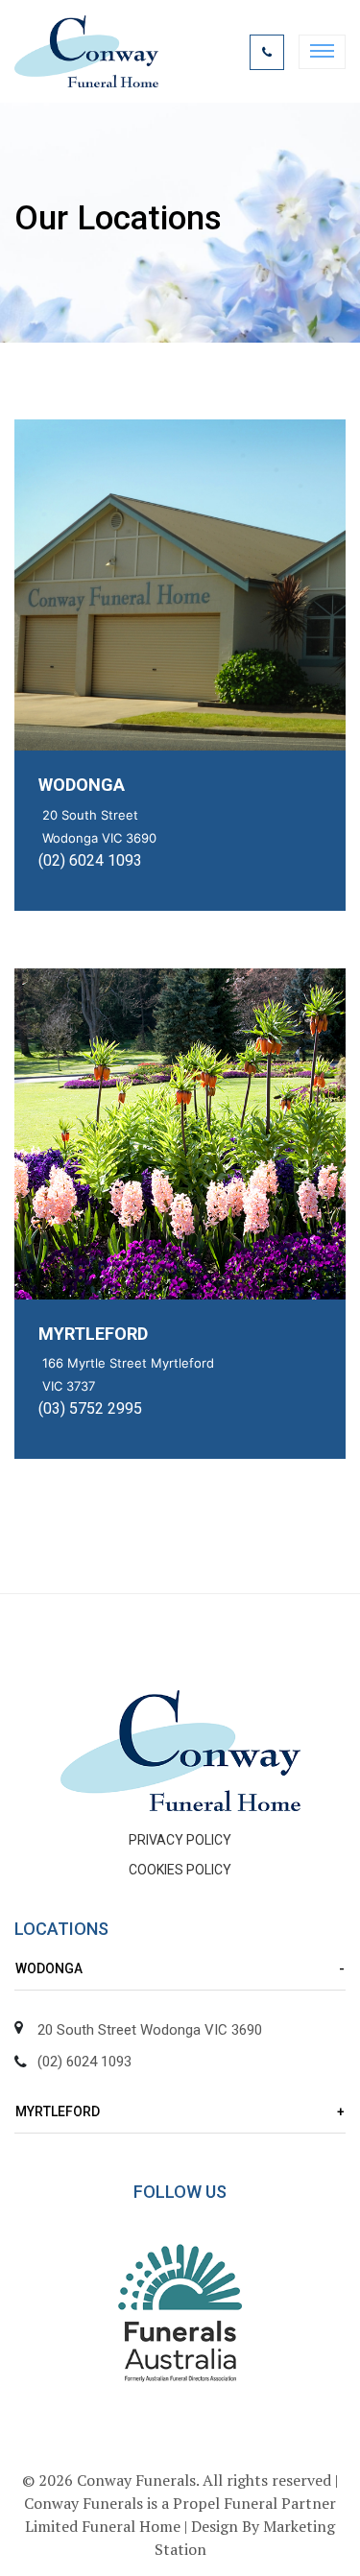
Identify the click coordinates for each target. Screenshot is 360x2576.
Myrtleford (93, 1334)
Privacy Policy (180, 1840)
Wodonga (82, 785)
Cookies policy (180, 1870)
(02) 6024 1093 (90, 860)
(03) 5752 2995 (90, 1408)
